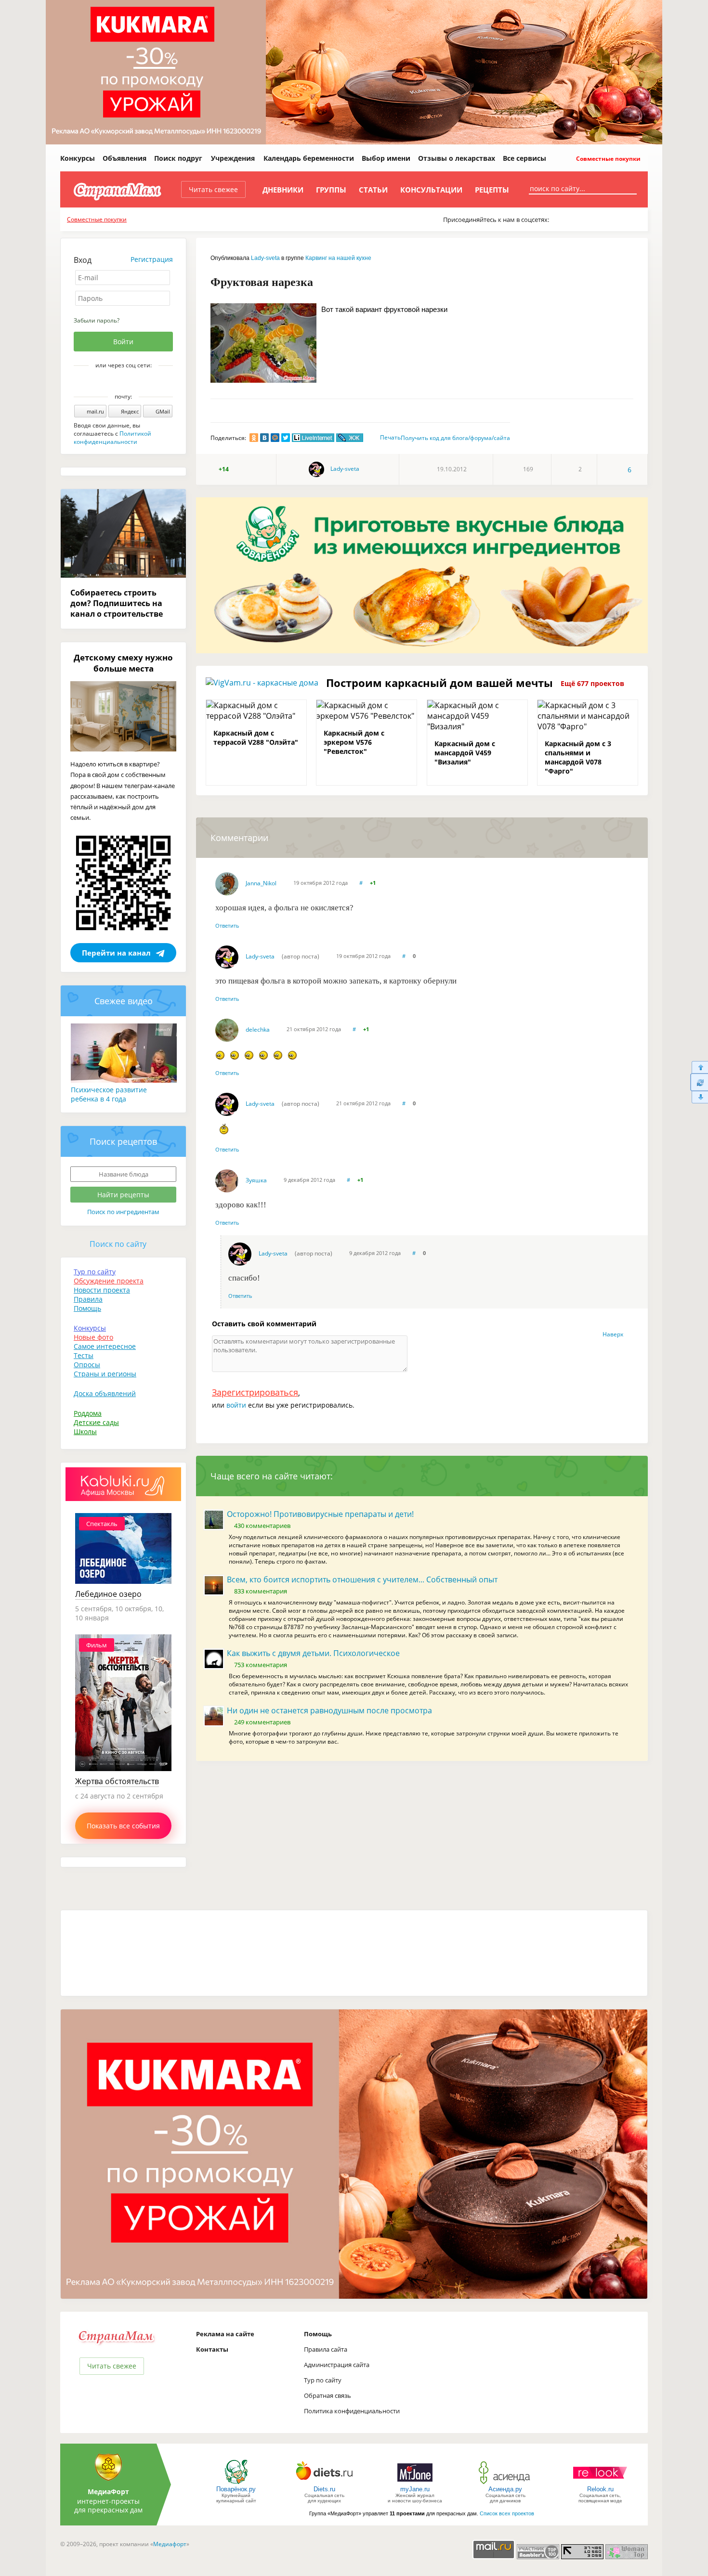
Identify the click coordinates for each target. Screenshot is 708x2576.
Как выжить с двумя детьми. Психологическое (313, 1653)
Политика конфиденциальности (352, 2411)
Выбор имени (386, 158)
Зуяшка (256, 1180)
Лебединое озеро (108, 1594)
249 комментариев (262, 1722)
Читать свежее (213, 189)
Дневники (283, 190)
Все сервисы (524, 158)
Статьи (373, 190)
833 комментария (261, 1591)
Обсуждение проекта (109, 1281)
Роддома (88, 1413)
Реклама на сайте (225, 2334)
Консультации (431, 190)
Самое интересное (105, 1346)
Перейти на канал (116, 953)
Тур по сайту (95, 1272)
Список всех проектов (507, 2513)
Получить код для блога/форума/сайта (455, 438)
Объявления (125, 158)
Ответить (227, 926)
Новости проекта (102, 1290)
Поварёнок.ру (236, 2489)
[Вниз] (699, 1097)
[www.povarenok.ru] (236, 2483)
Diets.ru (324, 2489)
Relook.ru (600, 2489)
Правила (88, 1299)
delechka (258, 1029)
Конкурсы (78, 158)
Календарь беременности (309, 158)
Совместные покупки (608, 159)
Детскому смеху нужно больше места (123, 663)
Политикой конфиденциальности (112, 438)
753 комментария (261, 1665)
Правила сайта (326, 2349)
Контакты (212, 2349)
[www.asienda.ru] (505, 2483)
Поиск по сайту (118, 1244)
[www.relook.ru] (600, 2483)
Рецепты (492, 190)
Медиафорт (170, 2544)
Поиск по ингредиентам (123, 1212)
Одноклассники (130, 382)
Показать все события (123, 1826)
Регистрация (152, 259)
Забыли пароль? (97, 320)
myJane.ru (415, 2489)
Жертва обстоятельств (117, 1781)
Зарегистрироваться (255, 1392)
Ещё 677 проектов (592, 683)
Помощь (87, 1308)
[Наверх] (699, 1067)
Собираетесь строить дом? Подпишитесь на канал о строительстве (117, 603)
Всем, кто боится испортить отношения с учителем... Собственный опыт (362, 1579)
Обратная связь (328, 2395)
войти (236, 1405)
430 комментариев (262, 1526)
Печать (390, 437)
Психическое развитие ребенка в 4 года (109, 1094)
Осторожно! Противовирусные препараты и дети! (320, 1514)
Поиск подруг (178, 158)
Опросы (87, 1365)
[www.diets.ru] (324, 2483)
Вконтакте (117, 382)
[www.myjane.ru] (415, 2483)
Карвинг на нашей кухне (338, 258)
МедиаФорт (108, 2492)
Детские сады (96, 1422)
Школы (85, 1431)
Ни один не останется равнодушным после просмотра (329, 1710)
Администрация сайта (337, 2365)
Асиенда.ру (505, 2489)
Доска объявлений (105, 1393)
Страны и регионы (105, 1374)
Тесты (84, 1355)
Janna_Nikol (261, 883)
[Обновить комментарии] (699, 1082)
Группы (331, 190)
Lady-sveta (265, 258)
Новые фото (93, 1337)
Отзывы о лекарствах (457, 158)
